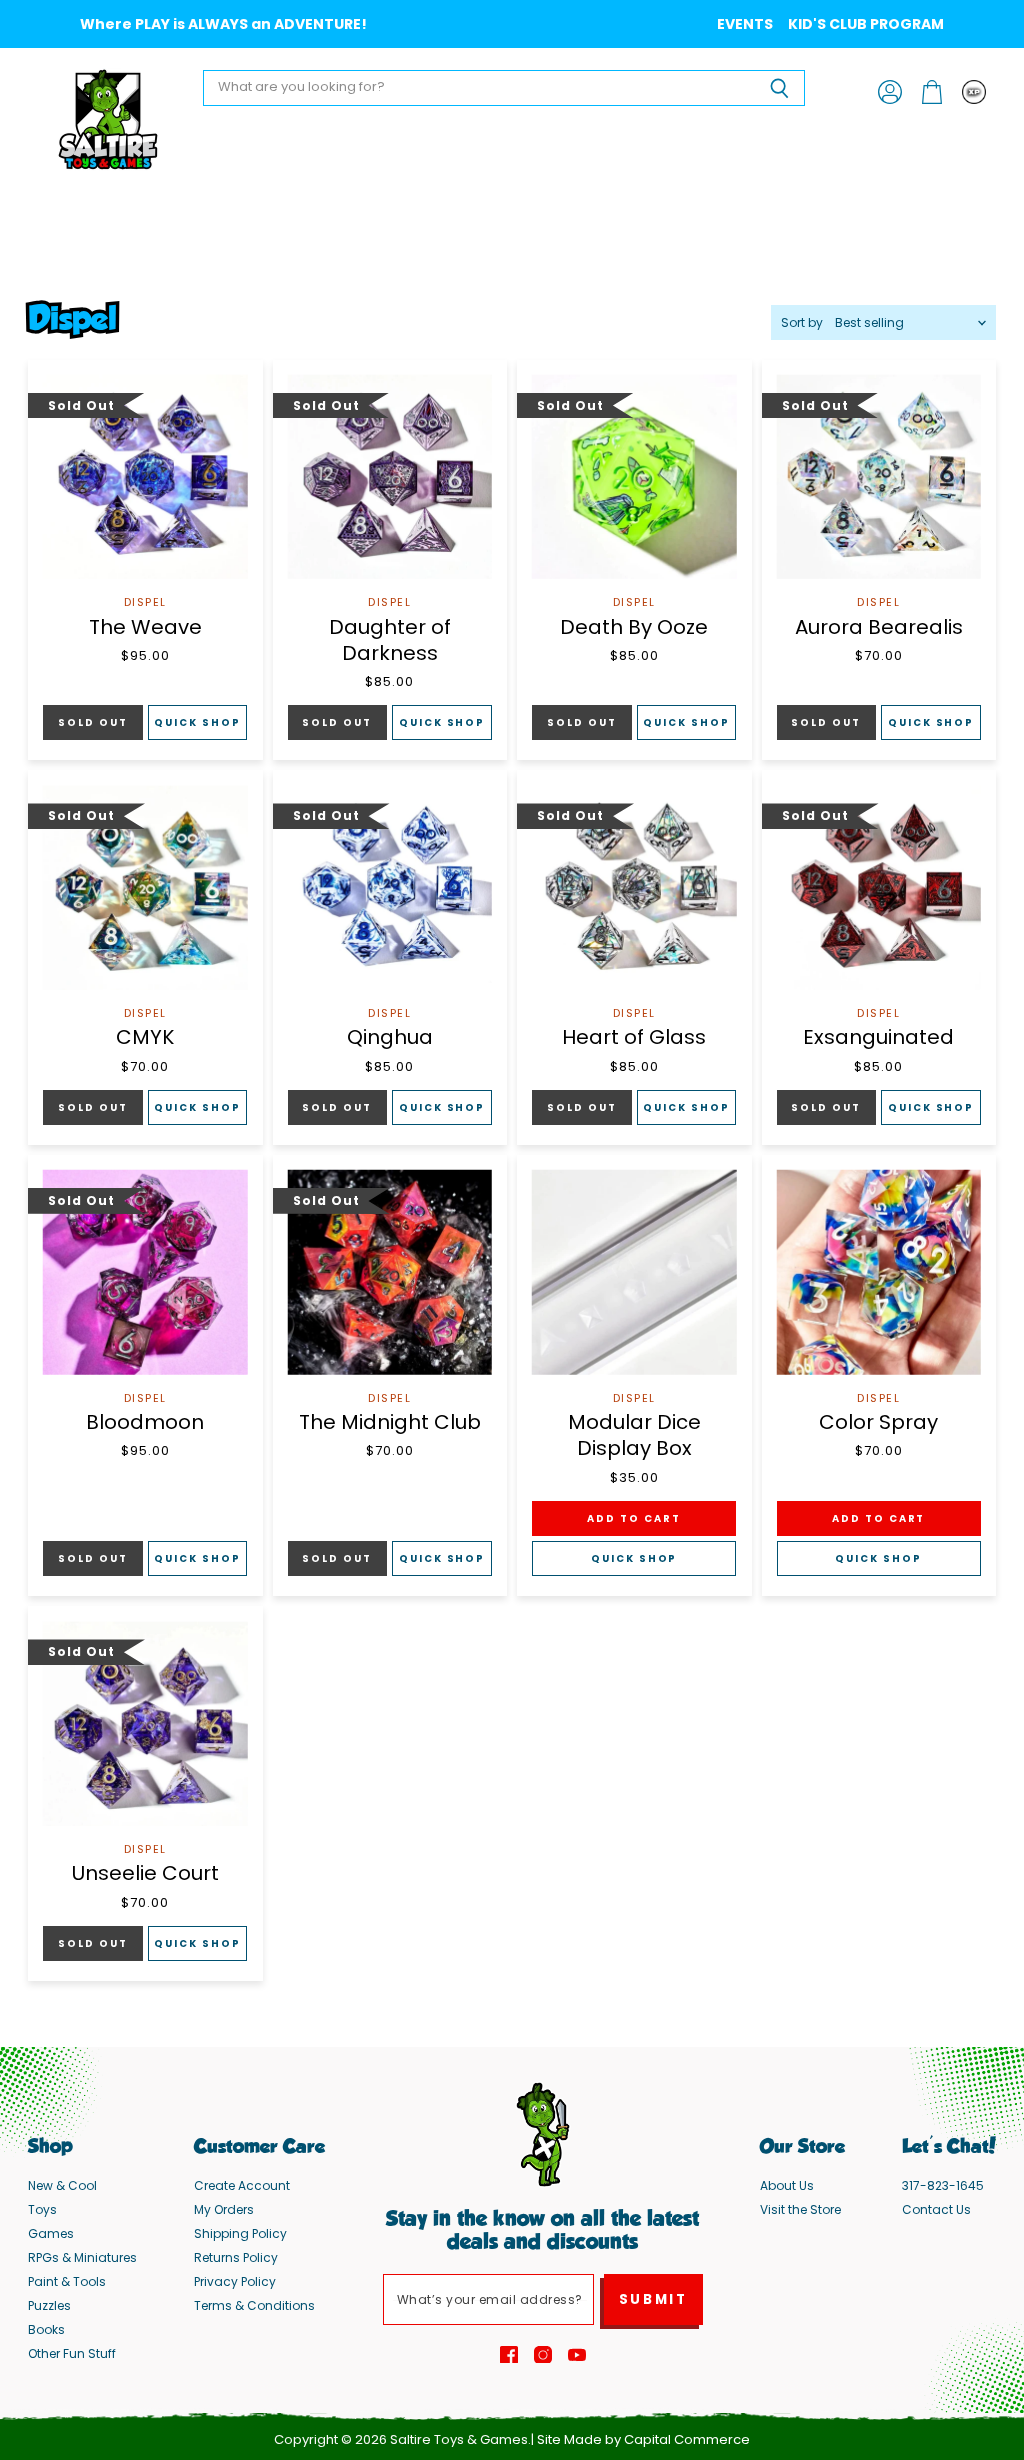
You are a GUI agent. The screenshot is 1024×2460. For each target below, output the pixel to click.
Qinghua (390, 1037)
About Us (787, 2185)
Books (46, 2329)
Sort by (802, 323)
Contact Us (936, 2209)
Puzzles (49, 2305)
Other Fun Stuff (72, 2353)
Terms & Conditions (254, 2305)
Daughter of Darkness (390, 640)
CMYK (145, 1037)
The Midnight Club (390, 1422)
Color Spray (878, 1422)
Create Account (242, 2185)
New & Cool (62, 2185)
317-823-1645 (943, 2185)
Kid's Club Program (866, 24)
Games (51, 2233)
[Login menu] (974, 92)
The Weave (145, 627)
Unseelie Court (145, 1873)
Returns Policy (236, 2257)
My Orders (224, 2209)
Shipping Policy (240, 2233)
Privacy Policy (235, 2281)
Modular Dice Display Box (634, 1435)
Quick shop (197, 722)
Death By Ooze (634, 627)
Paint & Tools (67, 2281)
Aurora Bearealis (879, 627)
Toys (42, 2209)
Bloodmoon (145, 1422)
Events (745, 24)
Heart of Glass (634, 1037)
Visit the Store (800, 2209)
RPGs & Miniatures (82, 2257)
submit (653, 2299)
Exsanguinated (878, 1037)
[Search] (778, 88)
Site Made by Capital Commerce (643, 2439)
